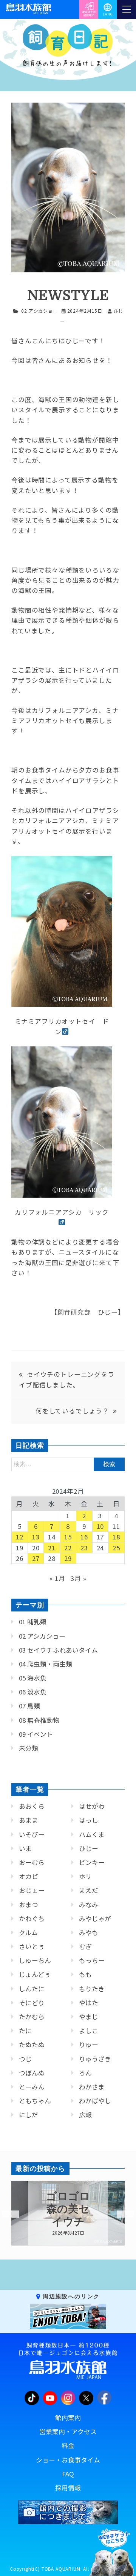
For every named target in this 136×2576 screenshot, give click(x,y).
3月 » (78, 1578)
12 (20, 1537)
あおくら (32, 1806)
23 (84, 1548)
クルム (28, 1932)
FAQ (68, 2474)
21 (52, 1548)
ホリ (85, 1876)
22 (68, 1548)
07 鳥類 (29, 1706)
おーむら (32, 1862)
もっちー (92, 1960)
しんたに (32, 1989)
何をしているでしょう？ (72, 1411)
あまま (29, 1820)
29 (68, 1558)
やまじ (89, 2017)
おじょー (32, 1890)
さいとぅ (32, 1946)
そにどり (32, 2003)
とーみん (32, 2087)
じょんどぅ (35, 1974)
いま (25, 1848)
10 (100, 1526)
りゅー (89, 2045)
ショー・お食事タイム (68, 2460)
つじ (25, 2059)
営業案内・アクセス (68, 2432)
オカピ (29, 1876)
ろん (85, 2073)
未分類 (29, 1748)
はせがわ (92, 1806)
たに (25, 2031)
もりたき (92, 1989)
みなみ (89, 1905)
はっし (89, 1820)
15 (68, 1537)
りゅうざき (95, 2059)
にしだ (29, 2115)
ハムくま (92, 1834)
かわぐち (32, 1919)
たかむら (32, 2017)
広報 (85, 2115)
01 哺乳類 (33, 1622)
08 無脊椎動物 (39, 1720)
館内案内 (68, 2418)
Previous (6, 2214)
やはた (89, 2003)
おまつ (29, 1905)
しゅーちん (35, 1960)
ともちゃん (35, 2101)
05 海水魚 (33, 1678)
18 (116, 1537)
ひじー (89, 1848)
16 (84, 1537)
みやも (89, 1932)
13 (36, 1537)
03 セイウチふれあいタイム (58, 1650)
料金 (68, 2445)
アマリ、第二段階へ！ (68, 2209)
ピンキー (92, 1862)
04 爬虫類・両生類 (46, 1664)
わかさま (92, 2087)
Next (121, 2214)
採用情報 (68, 2488)
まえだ (89, 1890)
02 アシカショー (39, 311)
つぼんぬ (32, 2073)
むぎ (85, 1946)
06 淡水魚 (33, 1692)
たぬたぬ (32, 2045)
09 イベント (36, 1734)
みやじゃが (95, 1919)
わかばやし (95, 2101)
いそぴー (32, 1834)
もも (85, 1974)
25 (116, 1548)
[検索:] (68, 1464)
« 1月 (57, 1578)
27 (36, 1558)
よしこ (89, 2031)
